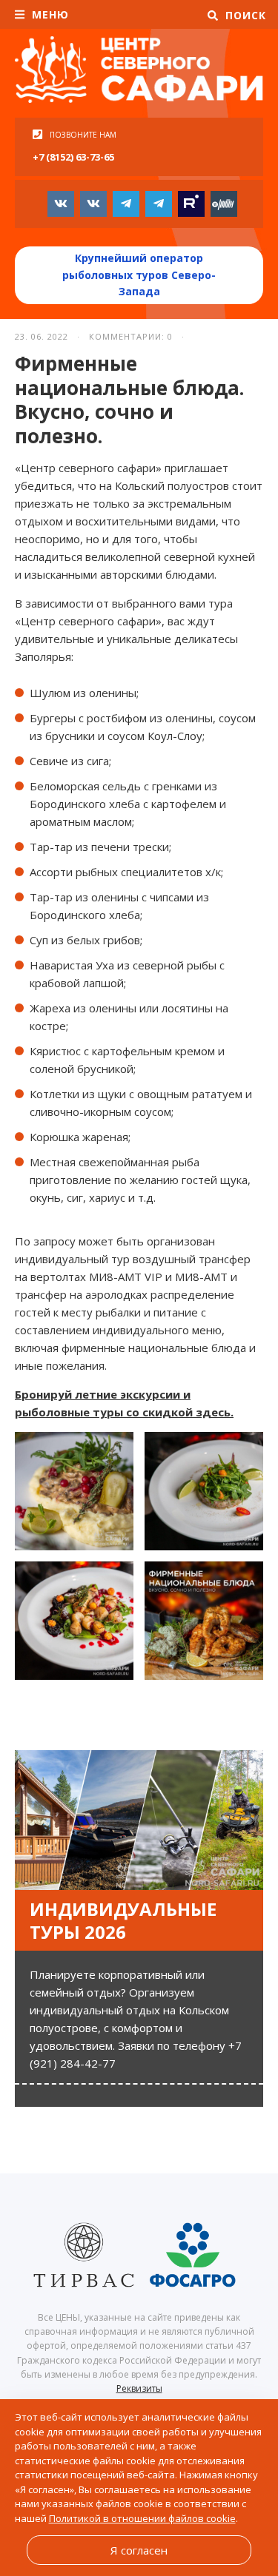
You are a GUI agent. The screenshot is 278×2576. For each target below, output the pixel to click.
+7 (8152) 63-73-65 (73, 157)
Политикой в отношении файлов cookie (142, 2518)
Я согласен (139, 2550)
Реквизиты (139, 2388)
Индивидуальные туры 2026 (123, 1920)
